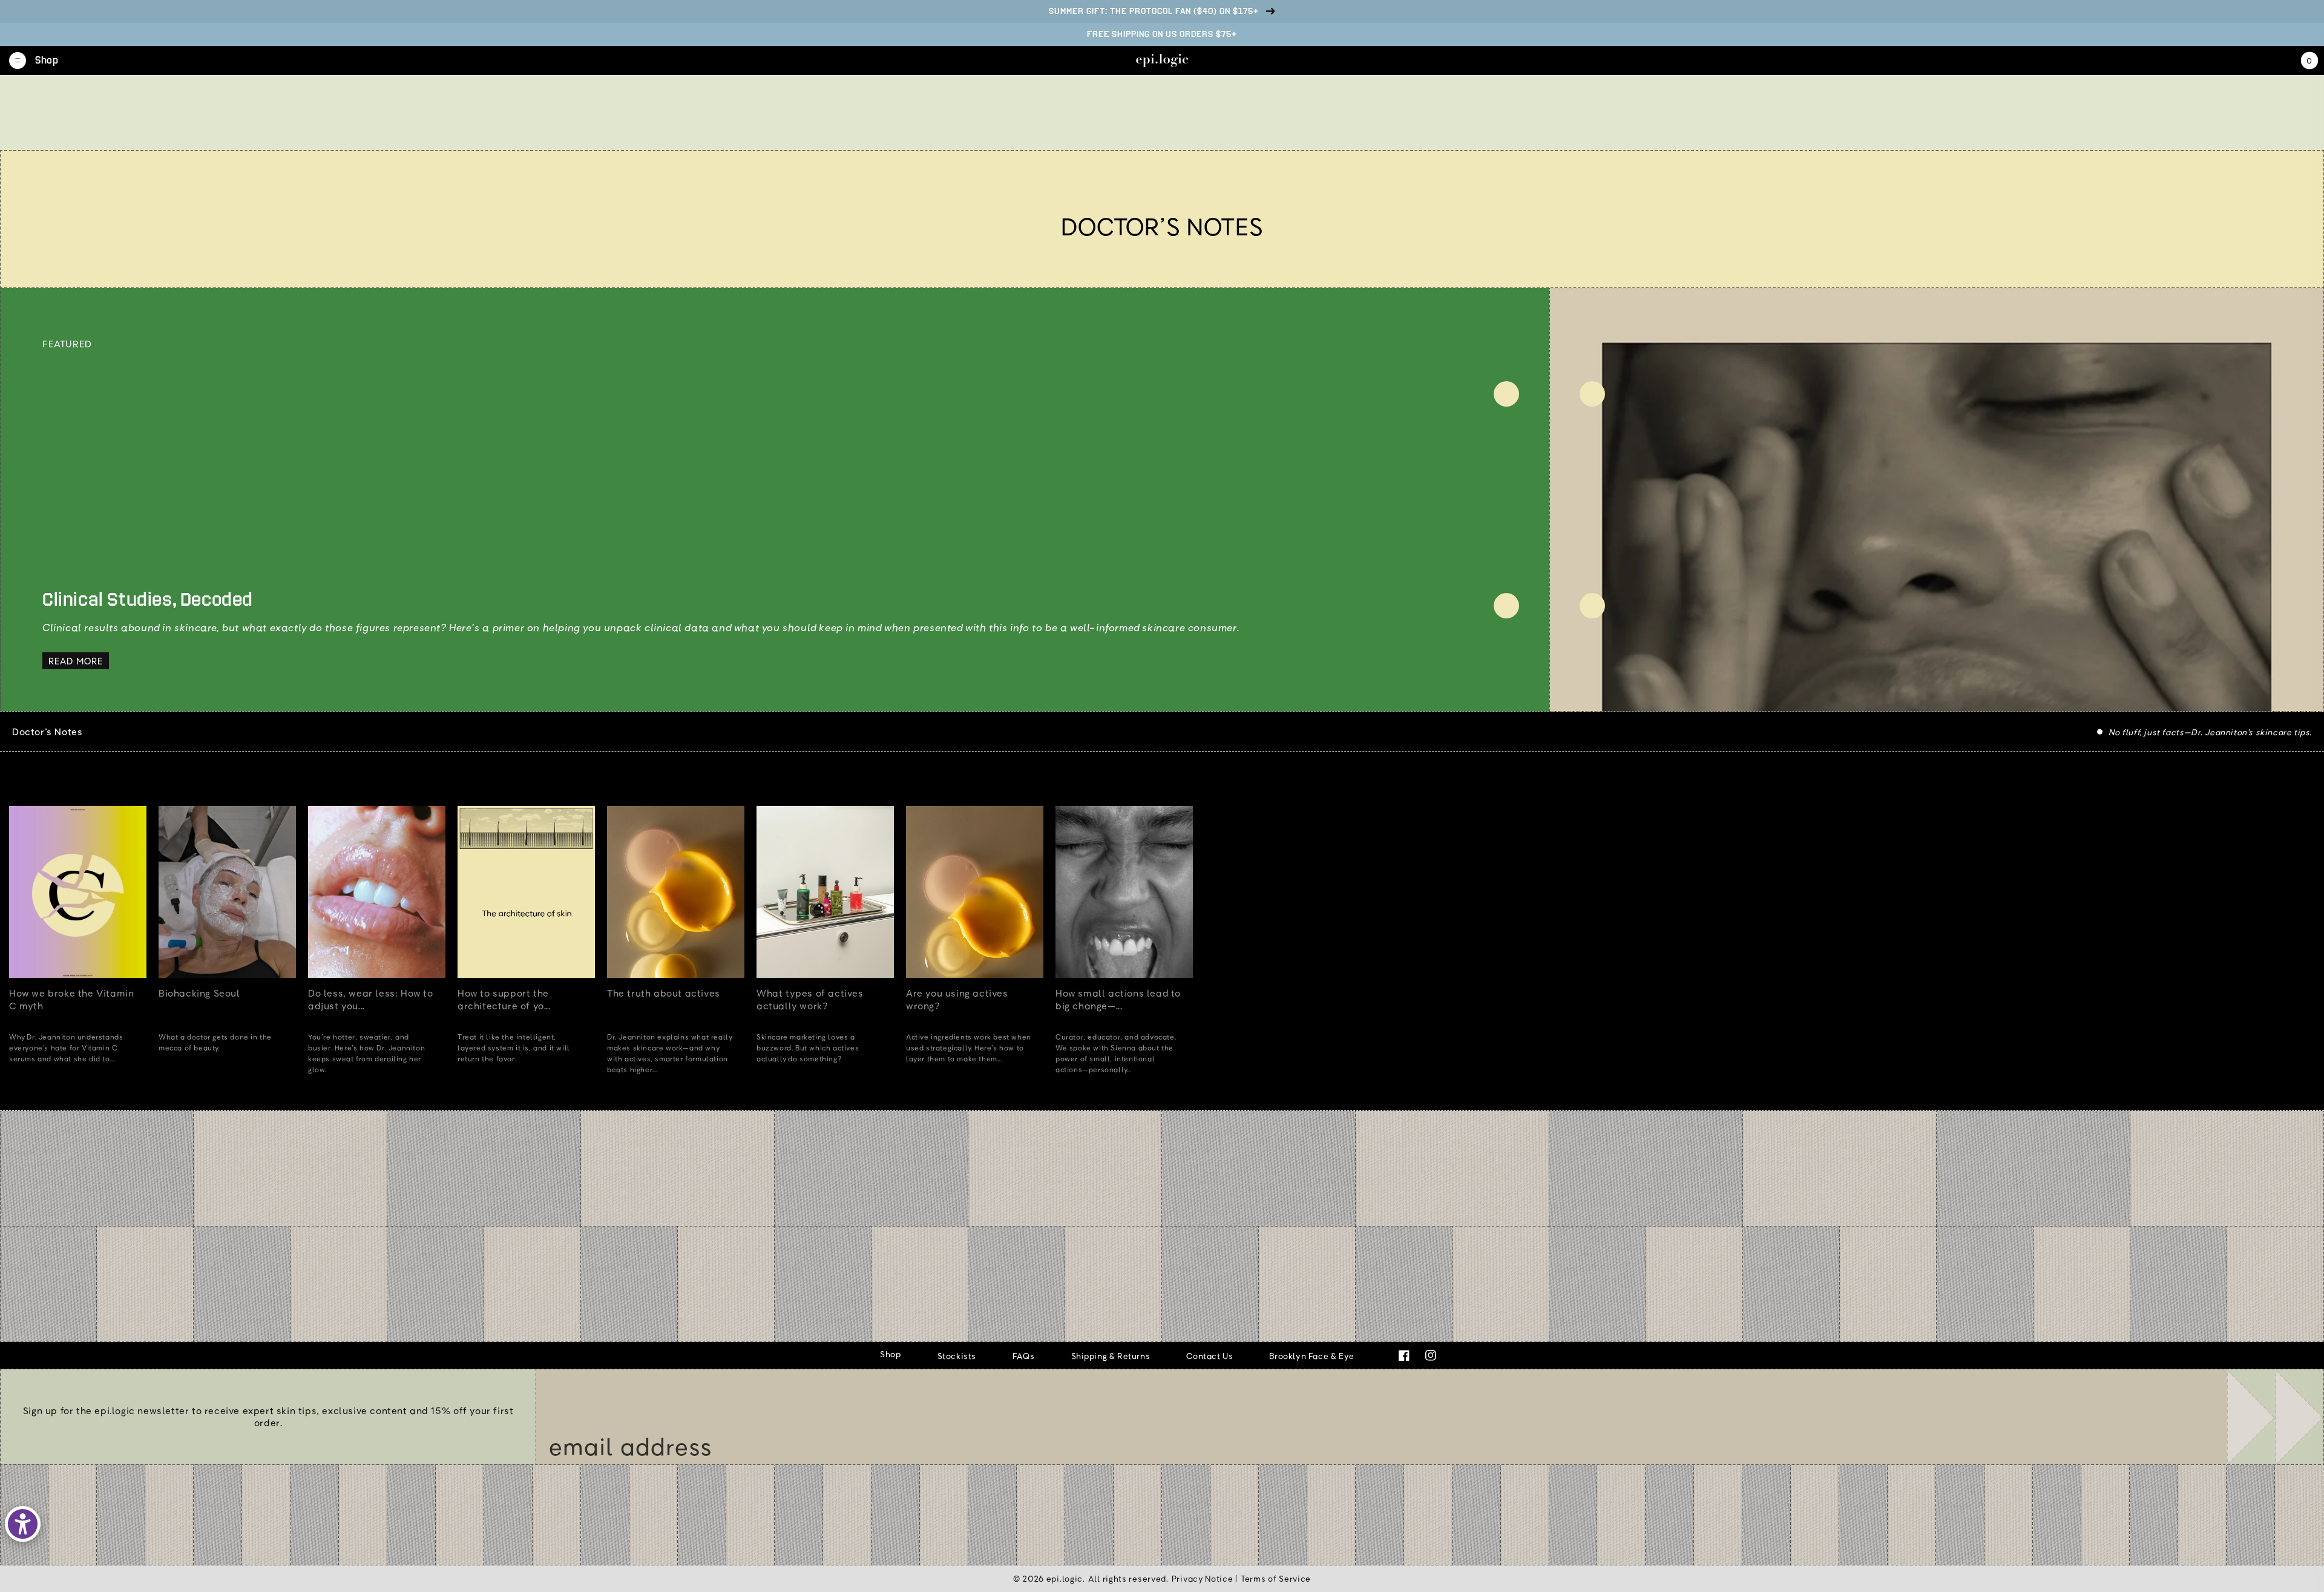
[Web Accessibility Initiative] (23, 1524)
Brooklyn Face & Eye (1311, 1356)
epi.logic (1065, 1578)
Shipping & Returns (1111, 1356)
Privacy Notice (1203, 1578)
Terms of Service (1276, 1578)
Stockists (957, 1356)
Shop (890, 1354)
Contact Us (1210, 1356)
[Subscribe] (2275, 1417)
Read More (112, 1095)
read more (76, 661)
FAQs (1023, 1356)
